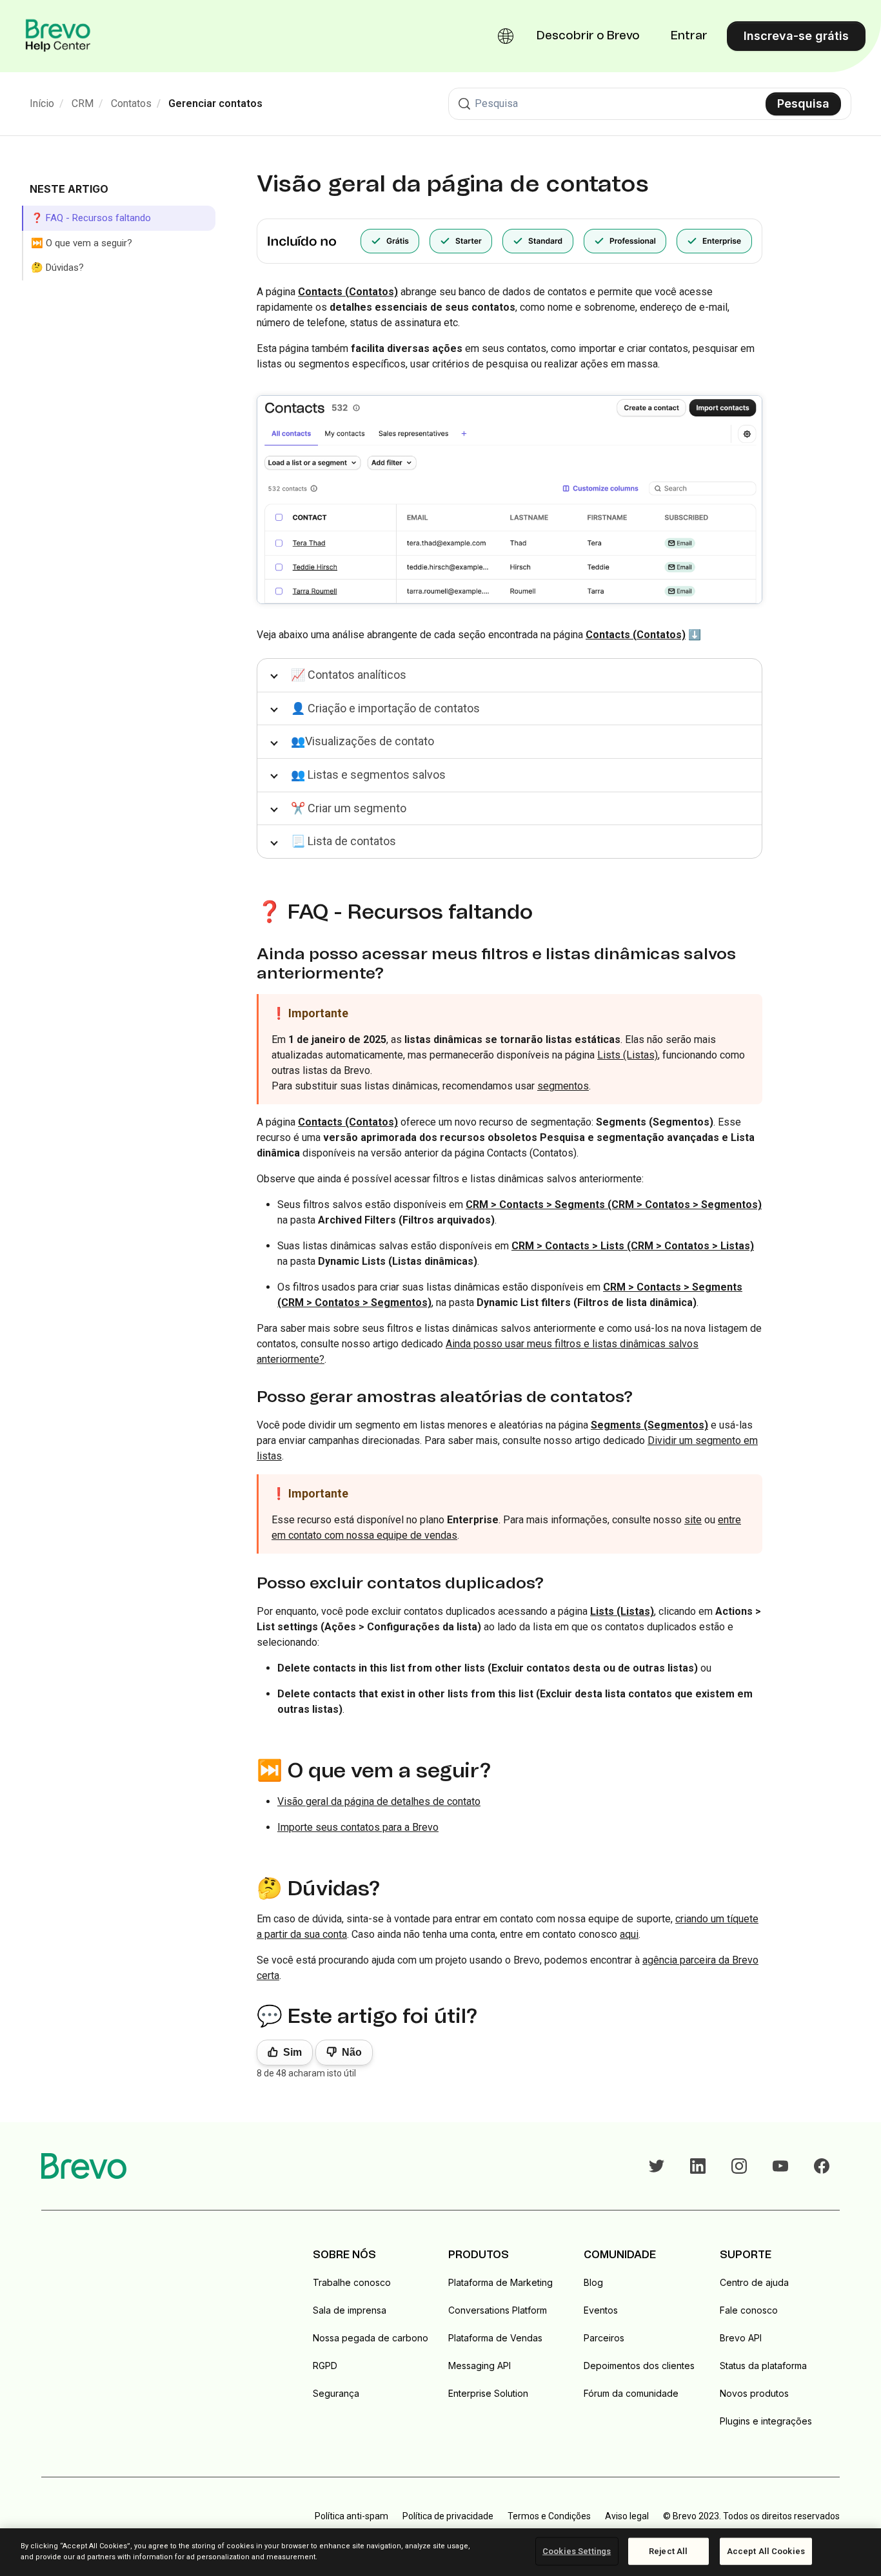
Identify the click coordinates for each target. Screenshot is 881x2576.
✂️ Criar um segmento (349, 808)
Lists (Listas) (628, 1055)
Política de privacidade (448, 2516)
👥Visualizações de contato (362, 741)
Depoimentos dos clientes (639, 2366)
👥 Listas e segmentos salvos (368, 775)
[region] (440, 2552)
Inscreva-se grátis (796, 36)
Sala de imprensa (350, 2310)
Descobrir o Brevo (588, 36)
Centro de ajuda (754, 2282)
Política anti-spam (351, 2516)
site (693, 1520)
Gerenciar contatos (215, 103)
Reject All (668, 2551)
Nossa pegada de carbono (371, 2338)
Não (352, 2052)
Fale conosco (749, 2310)
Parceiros (604, 2338)
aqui (629, 1934)
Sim (292, 2052)
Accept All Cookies (766, 2551)
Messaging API (480, 2366)
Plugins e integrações (766, 2421)
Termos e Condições (549, 2516)
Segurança (336, 2393)
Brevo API (741, 2338)
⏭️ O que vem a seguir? (82, 243)
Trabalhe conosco (352, 2282)
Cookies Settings (577, 2551)
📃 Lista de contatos (343, 841)
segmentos (563, 1086)
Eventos (601, 2310)
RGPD (325, 2366)
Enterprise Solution (488, 2393)
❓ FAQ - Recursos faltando (91, 218)
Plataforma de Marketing (500, 2282)
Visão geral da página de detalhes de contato (379, 1801)
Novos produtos (754, 2393)
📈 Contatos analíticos (349, 675)
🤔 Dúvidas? (57, 268)
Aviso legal (627, 2516)
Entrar (689, 36)
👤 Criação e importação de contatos (385, 708)
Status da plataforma (763, 2366)
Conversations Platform (498, 2310)
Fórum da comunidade (631, 2393)
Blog (593, 2282)
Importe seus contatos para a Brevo (358, 1827)
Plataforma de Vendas (495, 2338)
